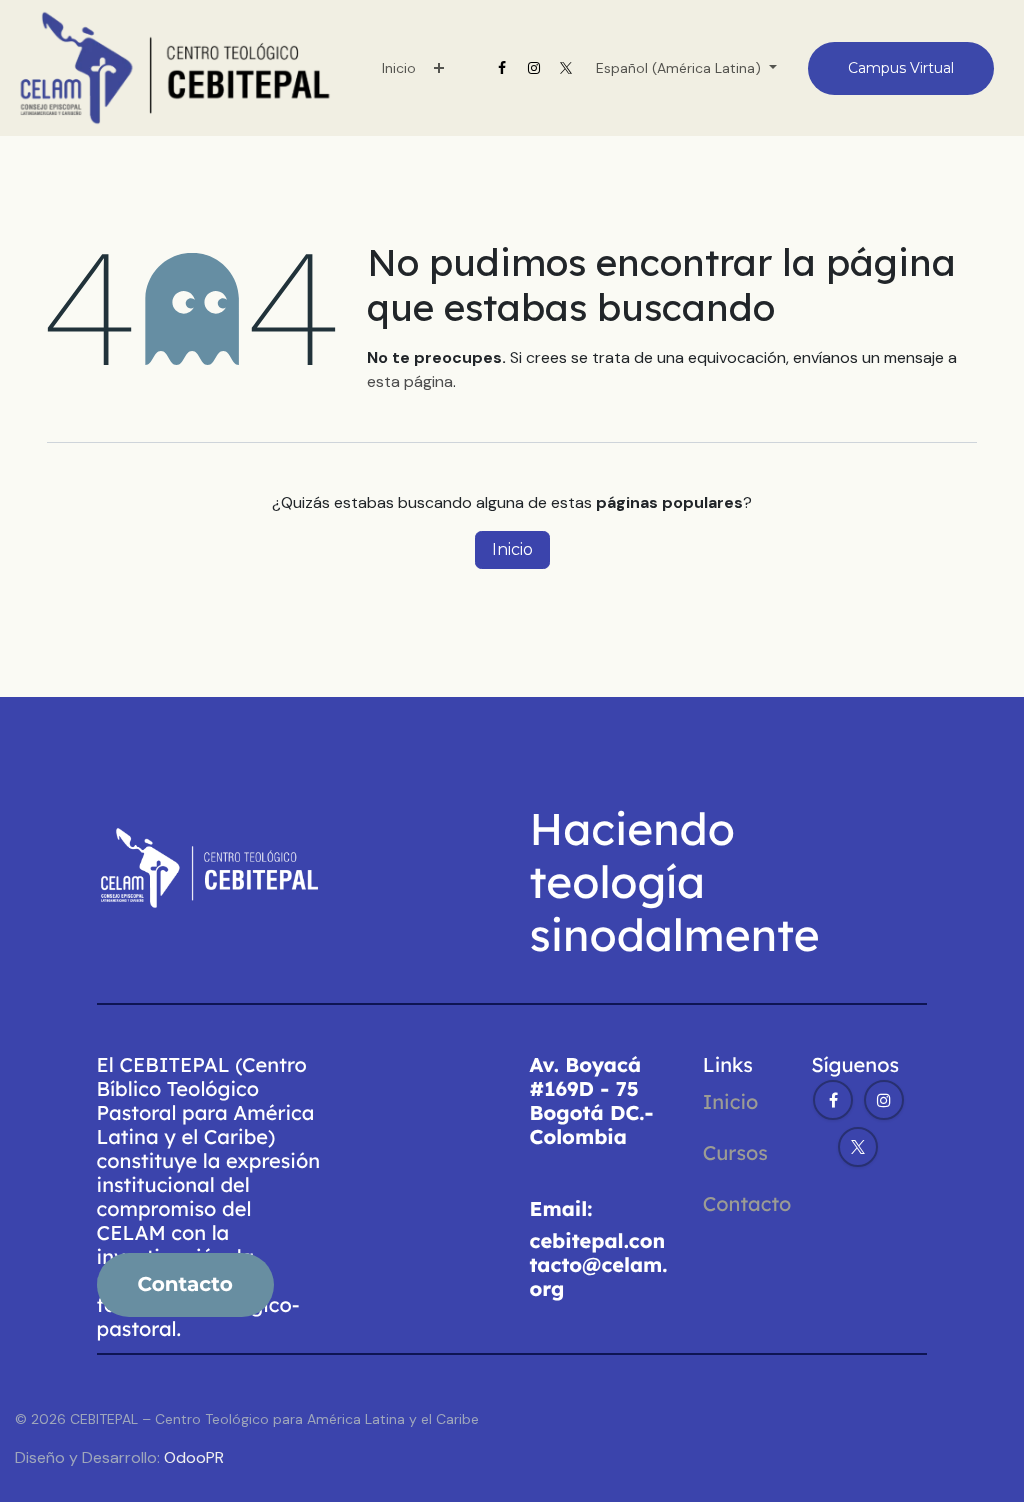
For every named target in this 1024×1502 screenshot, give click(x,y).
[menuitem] (399, 68)
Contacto (747, 1203)
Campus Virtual (901, 68)
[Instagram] (534, 68)
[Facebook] (502, 68)
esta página (410, 381)
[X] (566, 68)
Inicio (512, 549)
